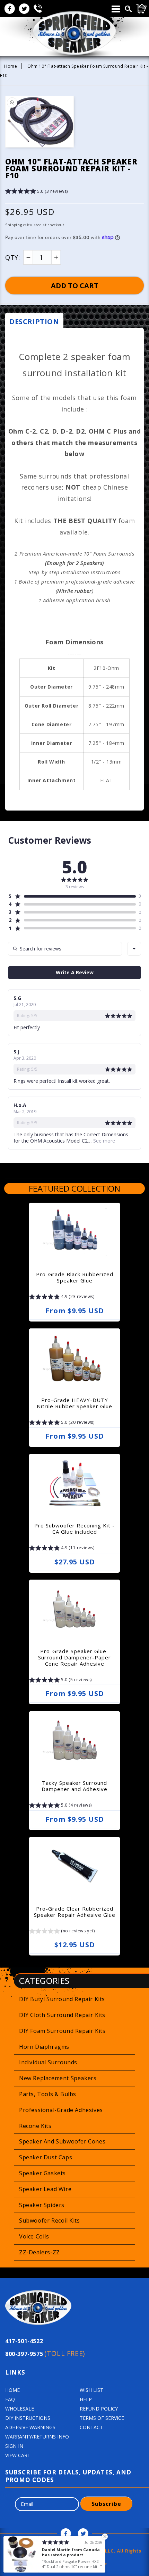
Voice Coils (34, 2236)
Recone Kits (35, 2126)
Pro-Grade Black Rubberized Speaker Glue (75, 1277)
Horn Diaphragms (44, 2047)
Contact (91, 2427)
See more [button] (103, 1141)
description (34, 321)
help (86, 2399)
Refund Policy (99, 2409)
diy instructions (28, 2418)
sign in (14, 2446)
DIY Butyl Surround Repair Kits (62, 1999)
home (12, 2390)
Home (11, 66)
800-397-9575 (45, 2353)
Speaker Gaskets (42, 2173)
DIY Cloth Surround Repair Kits (62, 2015)
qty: (12, 257)
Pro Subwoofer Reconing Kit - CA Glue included (74, 1528)
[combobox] (134, 949)
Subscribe (106, 2504)
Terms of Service (102, 2418)
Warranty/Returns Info (37, 2437)
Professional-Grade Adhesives (61, 2110)
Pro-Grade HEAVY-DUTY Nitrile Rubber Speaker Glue (74, 1403)
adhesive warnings (30, 2427)
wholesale (20, 2409)
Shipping (14, 225)
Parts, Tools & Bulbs (48, 2094)
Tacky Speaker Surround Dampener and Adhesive (74, 1786)
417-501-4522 (24, 2341)
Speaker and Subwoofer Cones (62, 2141)
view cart (18, 2455)
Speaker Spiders (42, 2205)
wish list (91, 2390)
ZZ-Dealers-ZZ (40, 2252)
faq (10, 2399)
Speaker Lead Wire (45, 2189)
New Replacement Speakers (58, 2078)
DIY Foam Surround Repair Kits (62, 2031)
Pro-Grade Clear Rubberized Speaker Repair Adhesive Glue (75, 1912)
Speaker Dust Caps (46, 2157)
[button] (37, 192)
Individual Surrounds (48, 2062)
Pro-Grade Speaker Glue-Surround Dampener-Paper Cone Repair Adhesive (74, 1657)
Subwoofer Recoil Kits (50, 2220)
